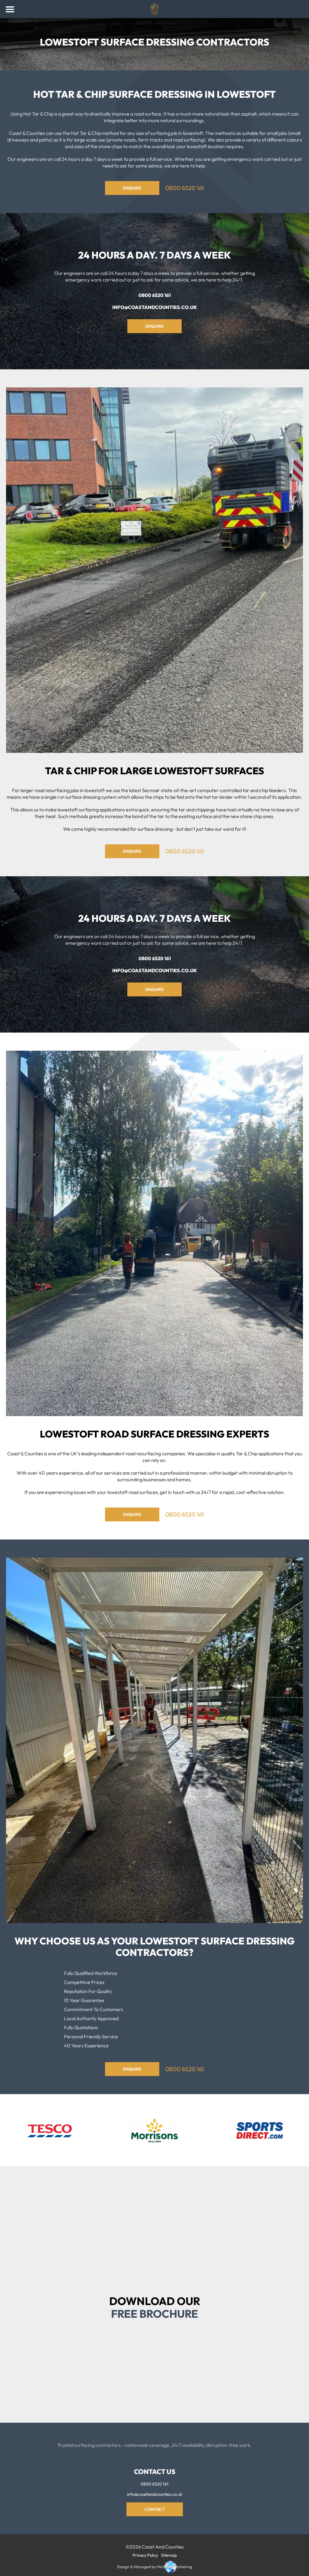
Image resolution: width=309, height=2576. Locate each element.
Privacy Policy (113, 2381)
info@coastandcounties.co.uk (155, 307)
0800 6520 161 (185, 188)
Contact (155, 2509)
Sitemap (169, 2555)
